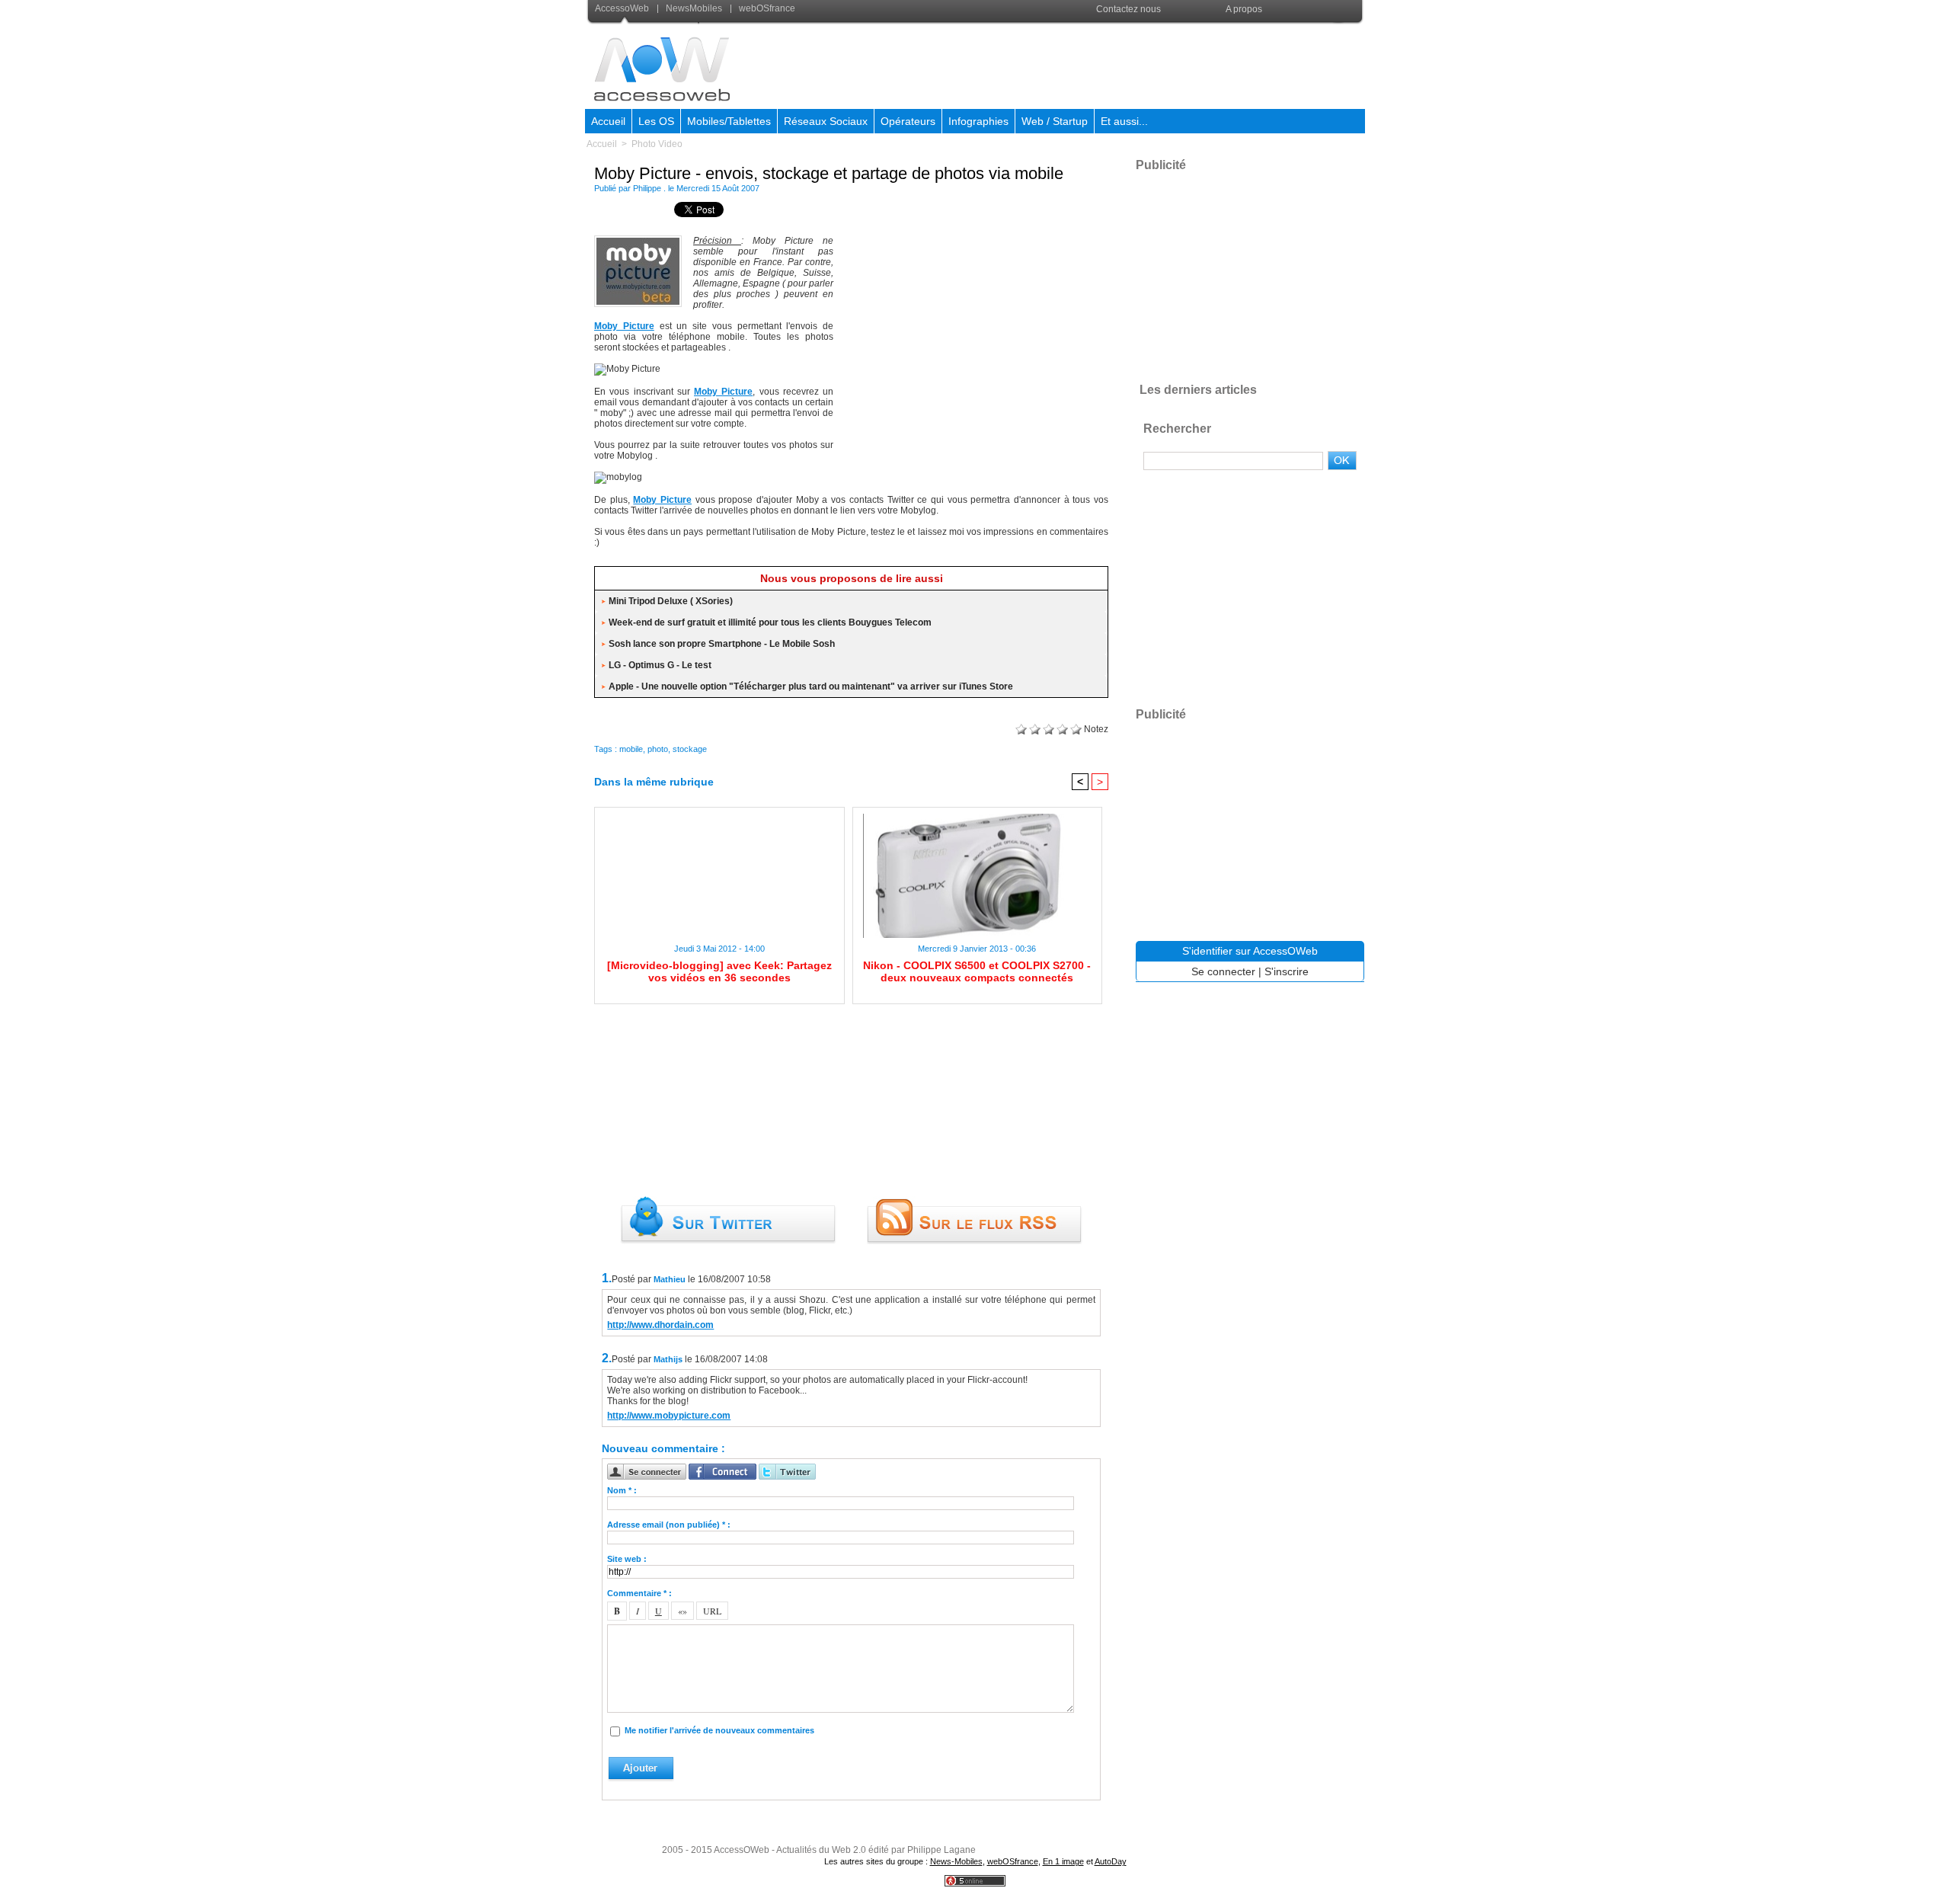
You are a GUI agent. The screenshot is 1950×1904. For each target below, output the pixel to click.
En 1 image (1063, 1861)
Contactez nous (1128, 9)
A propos (1244, 9)
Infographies (978, 121)
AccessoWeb (623, 8)
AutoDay (1111, 1861)
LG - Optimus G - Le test (660, 665)
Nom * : (622, 1490)
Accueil (608, 121)
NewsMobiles (694, 8)
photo (658, 749)
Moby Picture (624, 326)
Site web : (627, 1559)
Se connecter (1223, 971)
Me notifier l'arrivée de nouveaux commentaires (719, 1730)
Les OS (656, 121)
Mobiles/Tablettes (729, 121)
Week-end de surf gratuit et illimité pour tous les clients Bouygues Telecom (770, 622)
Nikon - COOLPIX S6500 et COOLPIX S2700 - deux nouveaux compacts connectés (977, 971)
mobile (631, 749)
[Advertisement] (1087, 64)
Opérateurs (908, 121)
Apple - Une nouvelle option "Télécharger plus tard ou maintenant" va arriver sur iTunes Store (811, 686)
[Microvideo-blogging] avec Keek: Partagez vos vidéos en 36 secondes (719, 971)
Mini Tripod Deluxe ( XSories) (671, 601)
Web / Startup (1055, 121)
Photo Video (657, 144)
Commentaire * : (639, 1593)
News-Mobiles (956, 1861)
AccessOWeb (742, 1850)
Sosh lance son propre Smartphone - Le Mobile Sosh (722, 644)
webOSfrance (766, 8)
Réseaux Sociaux (826, 121)
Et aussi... (1124, 121)
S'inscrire (1287, 971)
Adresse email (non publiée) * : (669, 1525)
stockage (690, 749)
